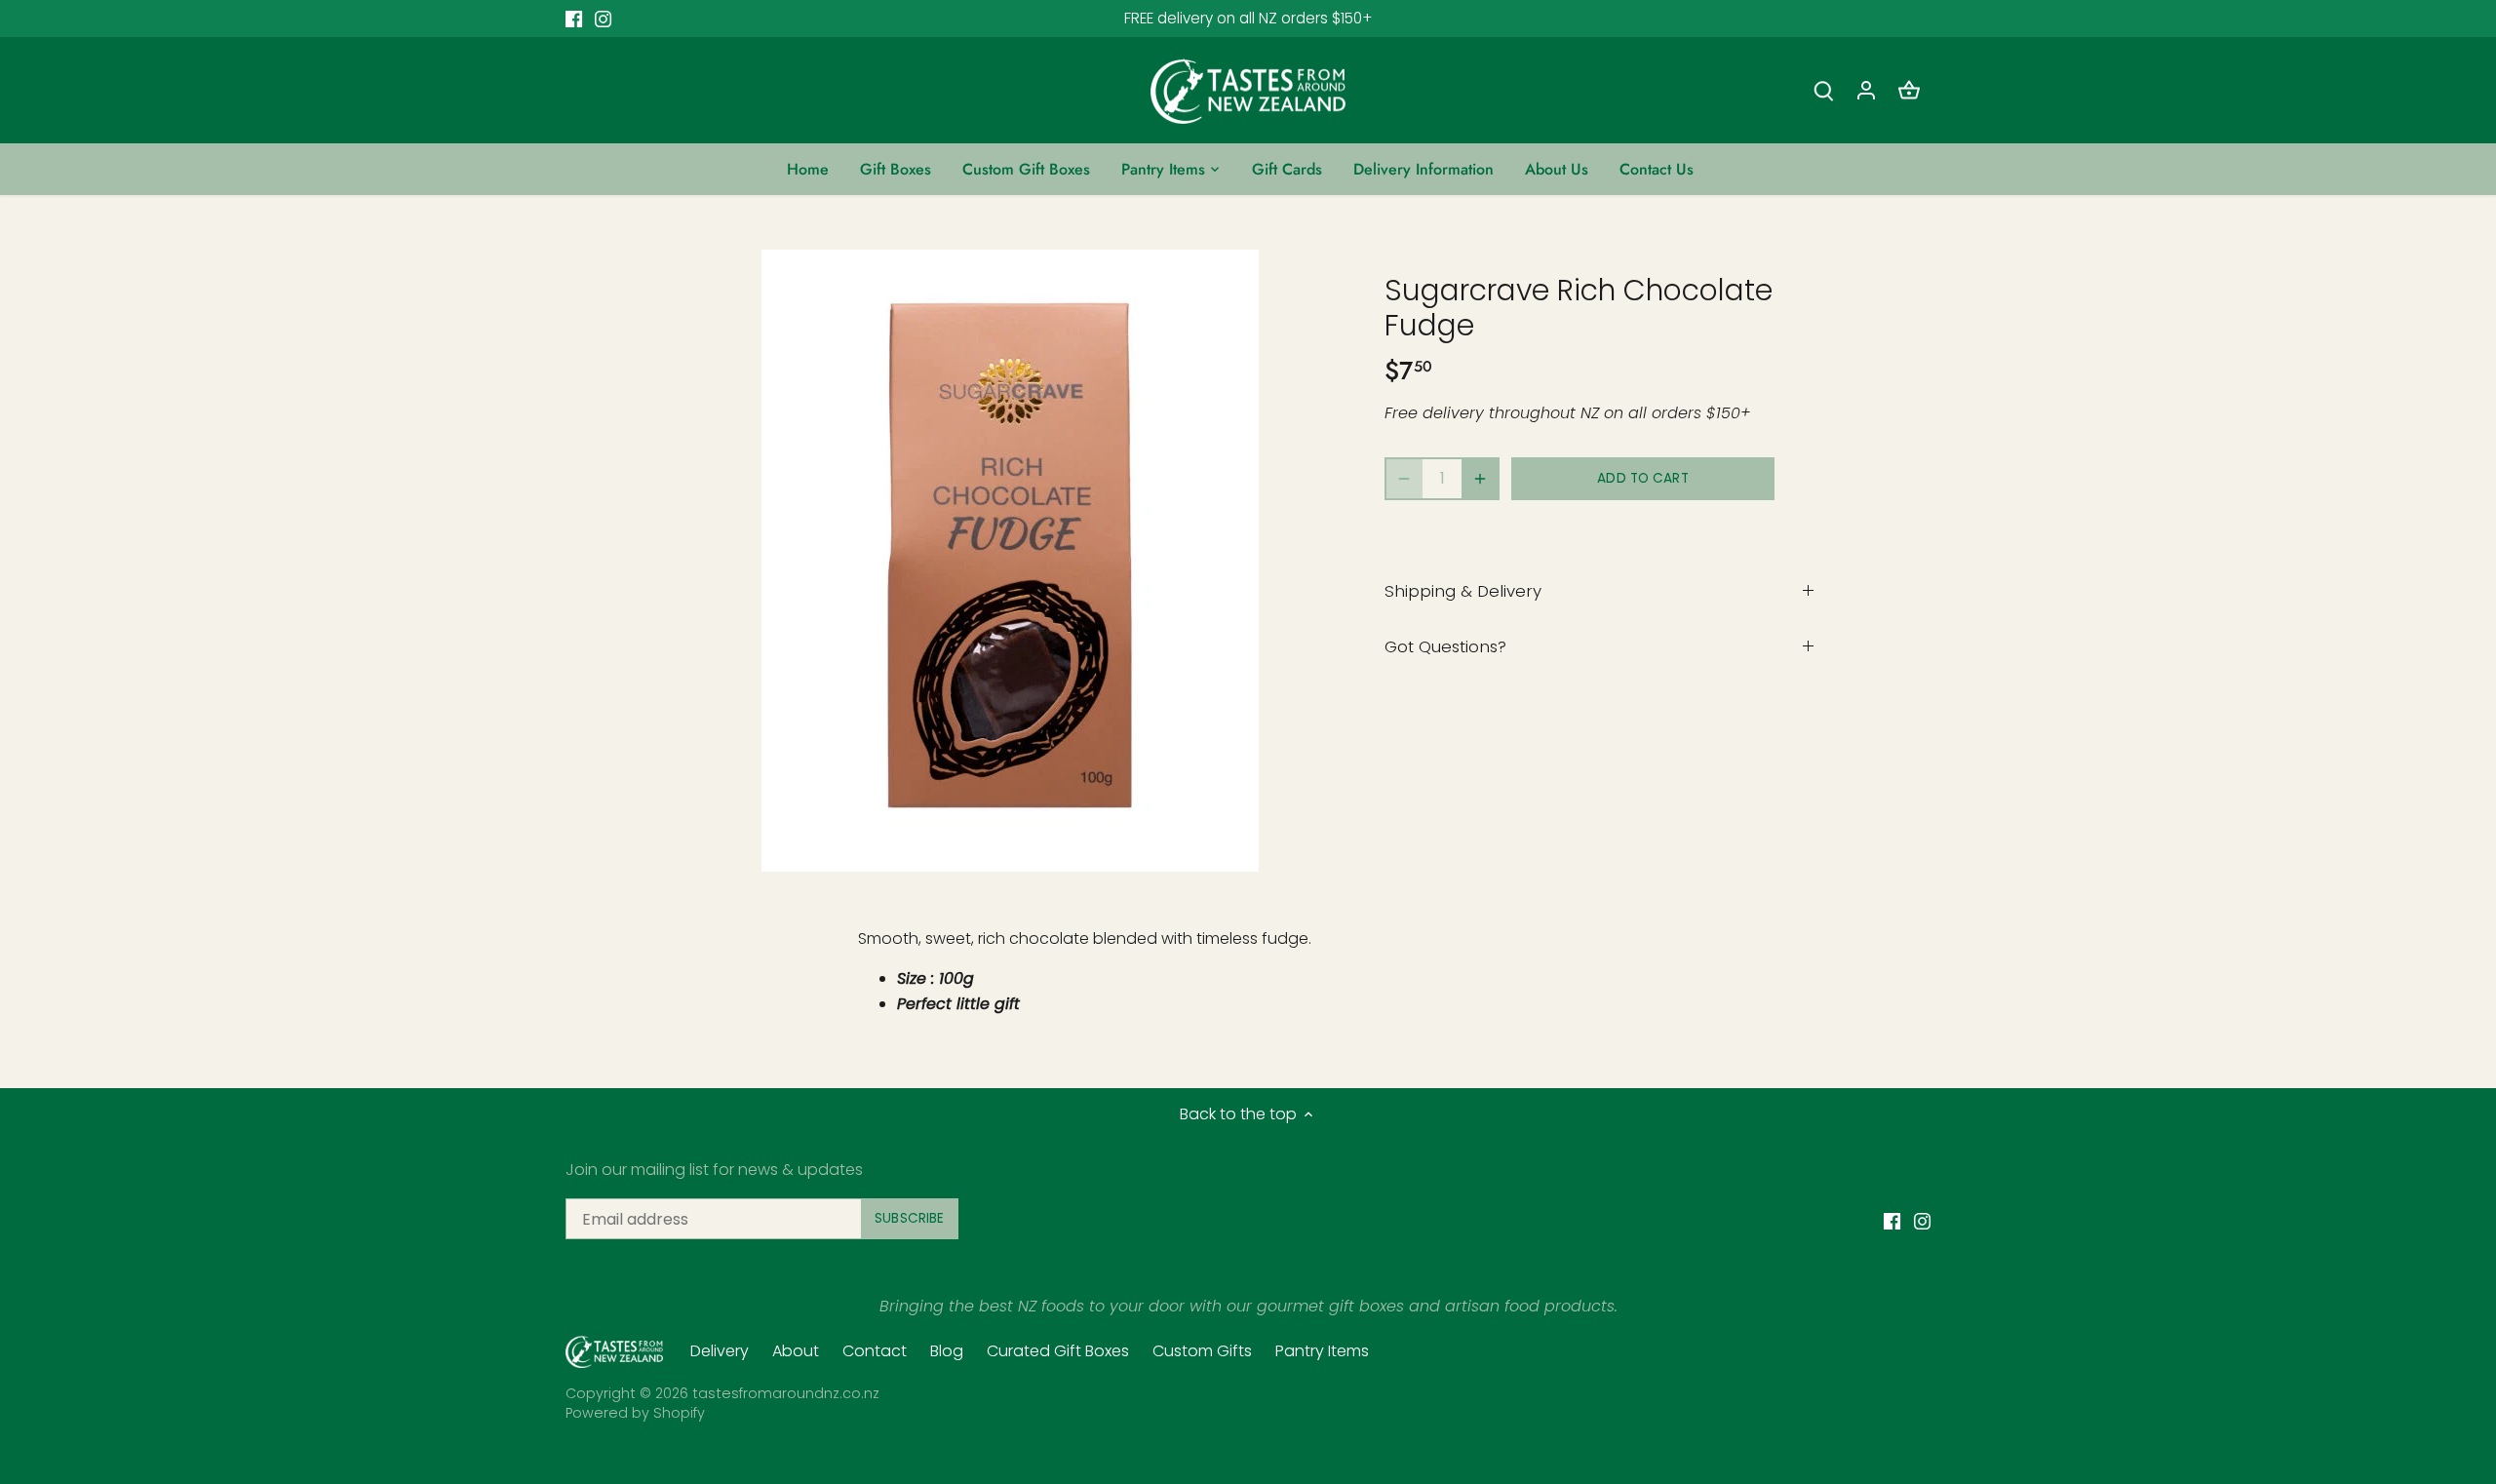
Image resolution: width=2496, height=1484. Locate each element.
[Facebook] (2201, 1387)
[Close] (2430, 1149)
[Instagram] (2230, 1387)
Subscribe (2362, 1325)
